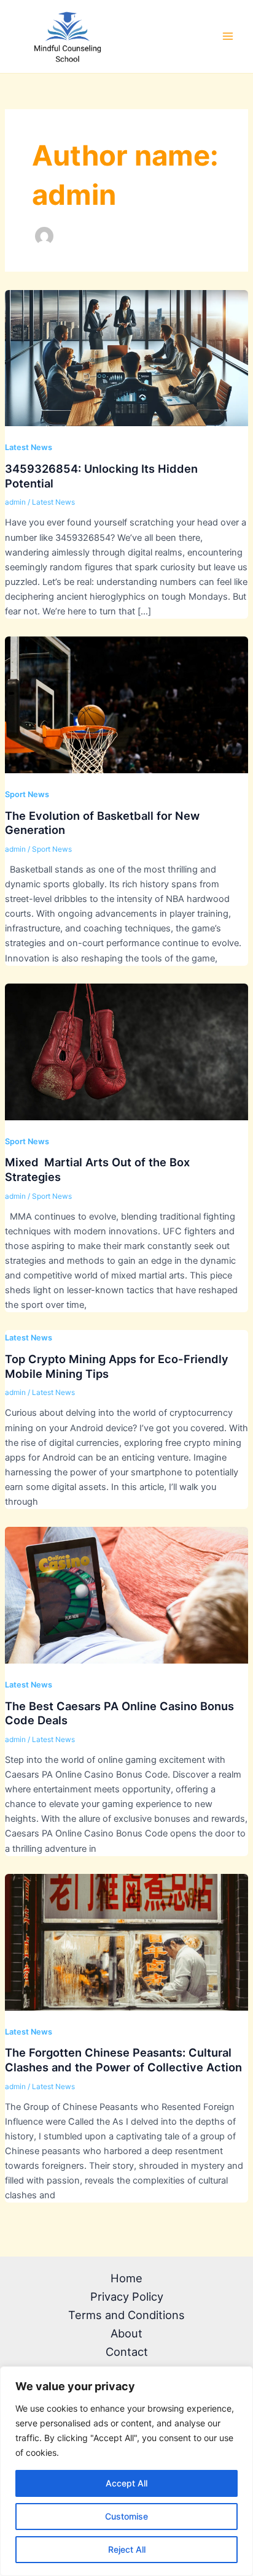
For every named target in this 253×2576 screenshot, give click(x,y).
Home (126, 2278)
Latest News (29, 447)
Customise (126, 2516)
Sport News (27, 794)
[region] (126, 2471)
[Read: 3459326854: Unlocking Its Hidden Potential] (126, 357)
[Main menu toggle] (228, 36)
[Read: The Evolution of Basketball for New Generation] (126, 705)
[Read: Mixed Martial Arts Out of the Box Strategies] (126, 1051)
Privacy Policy (127, 2296)
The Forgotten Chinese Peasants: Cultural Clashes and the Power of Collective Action (123, 2060)
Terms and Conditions (126, 2315)
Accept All (126, 2483)
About (126, 2333)
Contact (127, 2352)
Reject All (127, 2549)
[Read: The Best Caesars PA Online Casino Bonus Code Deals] (126, 1595)
